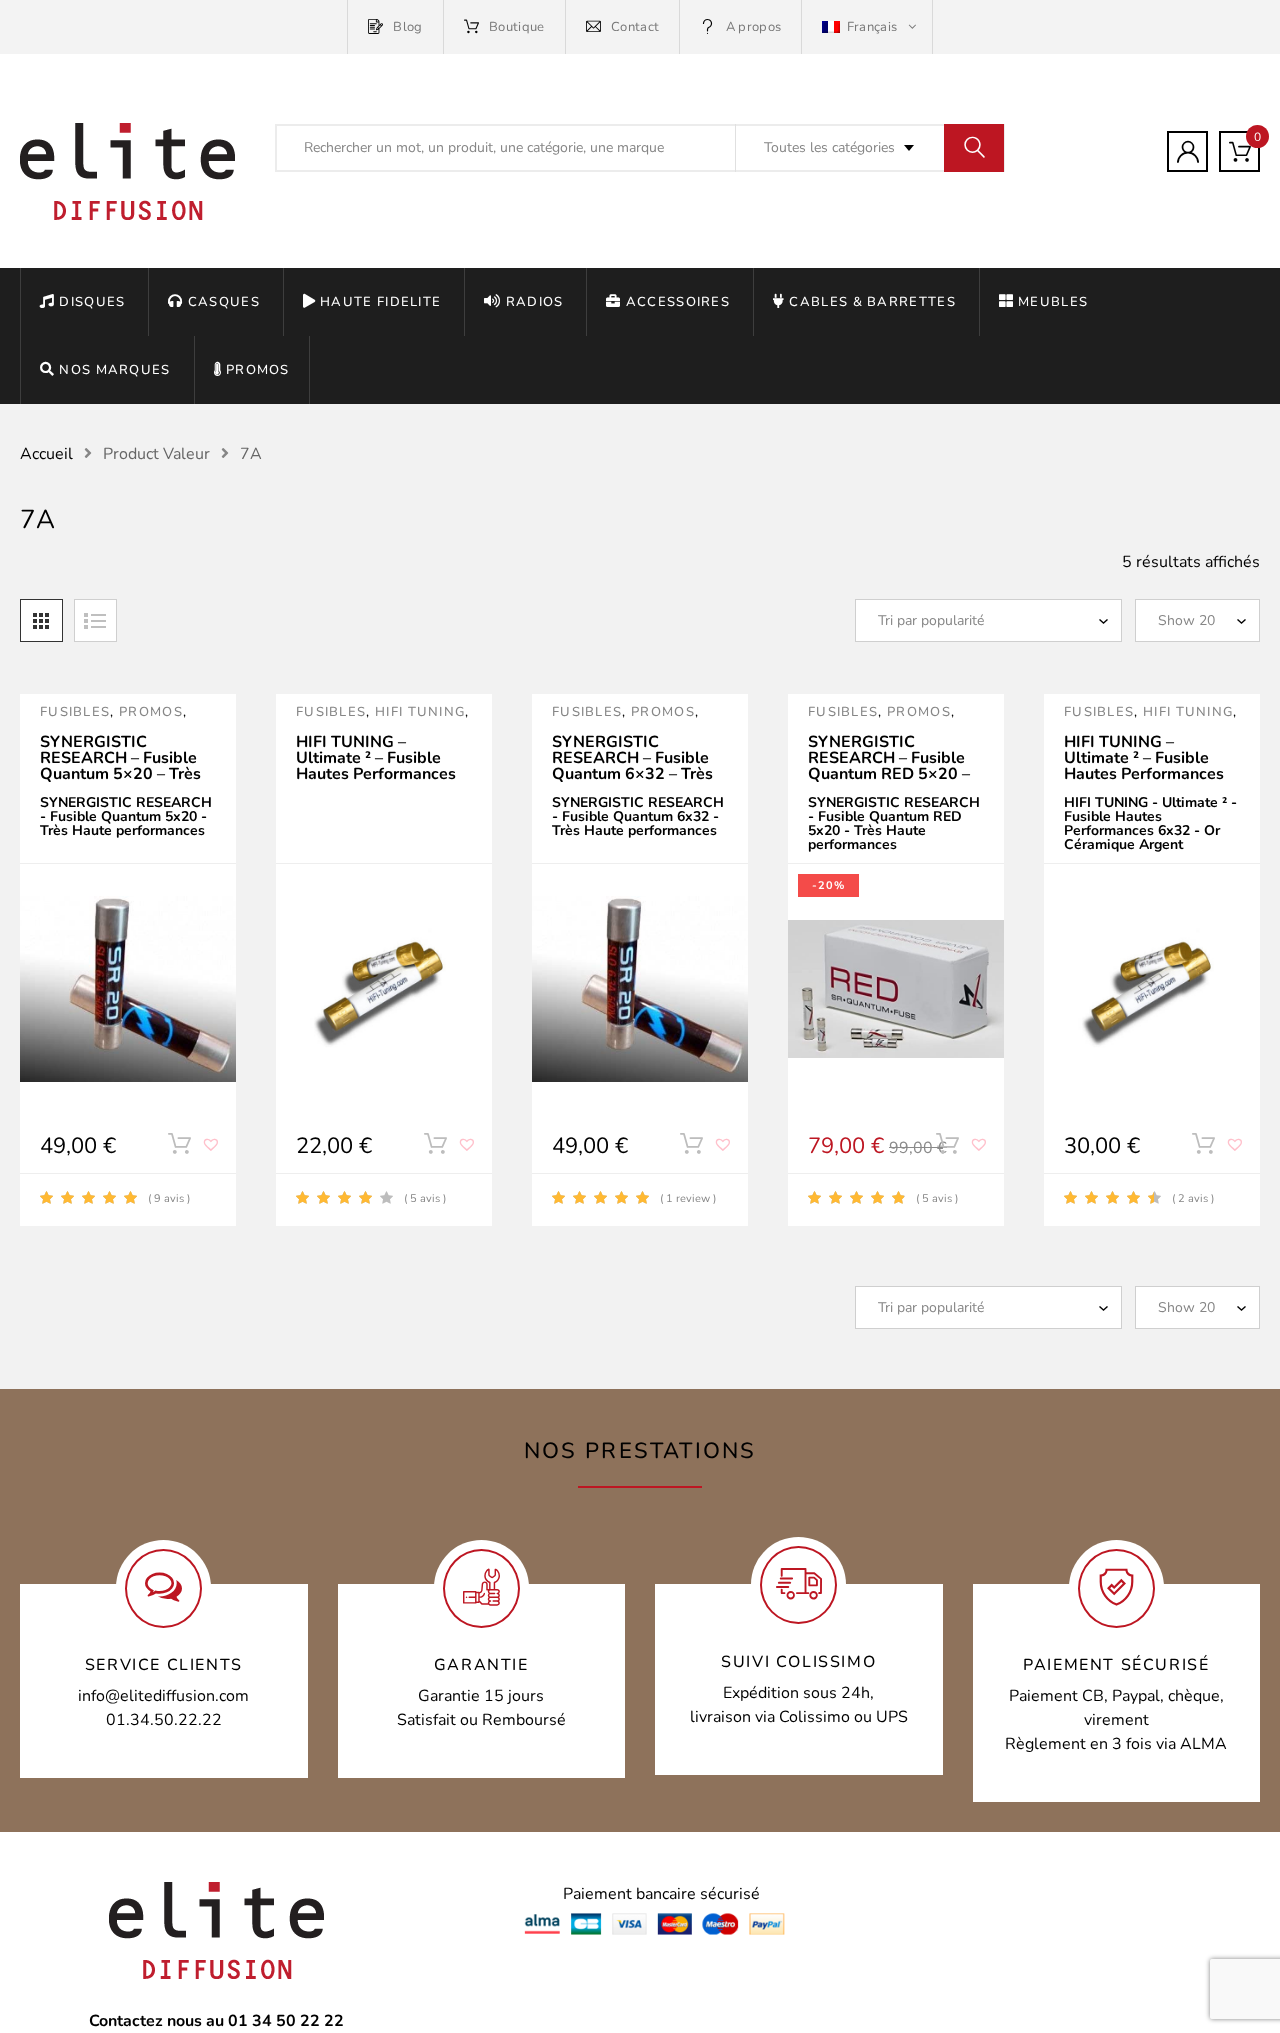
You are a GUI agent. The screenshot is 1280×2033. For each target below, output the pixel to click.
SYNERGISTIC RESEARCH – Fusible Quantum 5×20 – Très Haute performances (120, 766)
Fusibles (75, 712)
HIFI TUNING (420, 712)
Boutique (517, 27)
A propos (753, 27)
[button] (213, 1152)
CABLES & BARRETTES (872, 302)
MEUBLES (1053, 302)
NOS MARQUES (114, 370)
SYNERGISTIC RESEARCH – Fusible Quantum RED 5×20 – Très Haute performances (889, 774)
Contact (635, 27)
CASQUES (223, 302)
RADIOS (534, 302)
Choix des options (179, 1148)
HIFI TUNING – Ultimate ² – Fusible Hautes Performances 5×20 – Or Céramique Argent (376, 774)
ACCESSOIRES (678, 302)
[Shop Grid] (41, 620)
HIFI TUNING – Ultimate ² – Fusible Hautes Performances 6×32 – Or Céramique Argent (1144, 774)
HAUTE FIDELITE (380, 302)
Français (871, 27)
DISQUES (92, 302)
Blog (407, 27)
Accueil (46, 454)
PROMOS (258, 370)
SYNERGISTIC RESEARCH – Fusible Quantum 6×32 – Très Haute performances (632, 766)
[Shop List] (95, 620)
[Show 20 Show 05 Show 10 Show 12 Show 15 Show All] (1197, 620)
